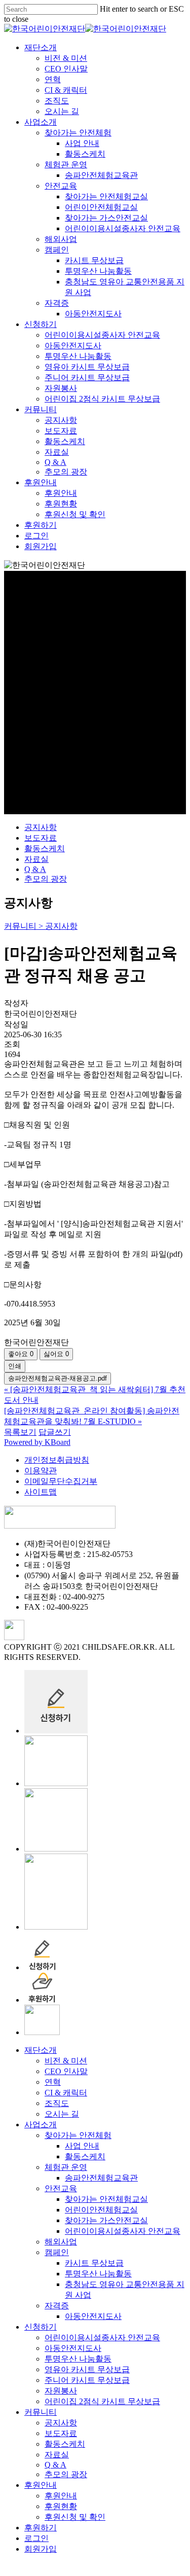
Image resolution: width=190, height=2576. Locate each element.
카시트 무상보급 (94, 2263)
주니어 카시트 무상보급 (87, 2380)
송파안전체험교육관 (101, 2178)
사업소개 (41, 2125)
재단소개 (41, 2050)
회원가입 (41, 2549)
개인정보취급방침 (57, 1460)
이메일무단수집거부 (61, 1481)
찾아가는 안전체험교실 (106, 2199)
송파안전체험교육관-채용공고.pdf (58, 1378)
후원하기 (41, 2528)
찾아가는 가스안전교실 (106, 2220)
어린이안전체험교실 (101, 2210)
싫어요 (56, 1354)
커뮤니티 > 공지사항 (41, 926)
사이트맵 (41, 1492)
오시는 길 (62, 2114)
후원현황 (61, 2506)
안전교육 (61, 2188)
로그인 (36, 2538)
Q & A (35, 869)
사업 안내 (82, 2146)
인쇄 (15, 1366)
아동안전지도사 (93, 2316)
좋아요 (21, 1354)
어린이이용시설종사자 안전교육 (123, 2231)
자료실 (36, 859)
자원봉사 (61, 2391)
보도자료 (41, 838)
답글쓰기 (55, 1432)
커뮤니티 (41, 2412)
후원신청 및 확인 (75, 2517)
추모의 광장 (46, 879)
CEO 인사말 (66, 2071)
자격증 (57, 2306)
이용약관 (41, 1471)
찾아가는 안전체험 (78, 2135)
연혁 (53, 2082)
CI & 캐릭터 (66, 2093)
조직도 (57, 2103)
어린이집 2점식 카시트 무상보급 (102, 2401)
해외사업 (61, 2242)
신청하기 (41, 2327)
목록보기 (20, 1432)
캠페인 (57, 2252)
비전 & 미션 (66, 2061)
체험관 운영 (66, 2167)
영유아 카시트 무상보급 (87, 2369)
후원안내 (41, 2485)
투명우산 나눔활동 (98, 2274)
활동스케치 (45, 848)
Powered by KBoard (37, 1442)
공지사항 (41, 827)
